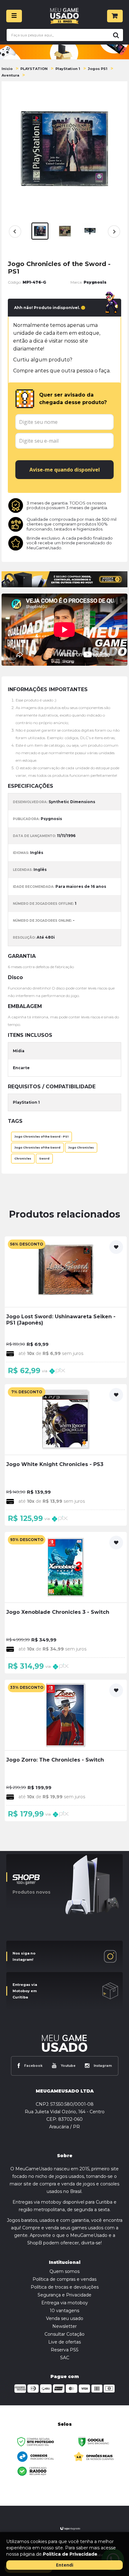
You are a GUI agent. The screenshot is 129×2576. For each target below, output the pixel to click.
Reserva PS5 (64, 2350)
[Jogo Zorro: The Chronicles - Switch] (66, 1750)
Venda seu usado (65, 2318)
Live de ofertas (64, 2342)
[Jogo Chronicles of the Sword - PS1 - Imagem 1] (40, 231)
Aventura (10, 75)
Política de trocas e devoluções (65, 2287)
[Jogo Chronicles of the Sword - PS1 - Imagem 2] (65, 231)
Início (7, 69)
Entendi (65, 2565)
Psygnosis (95, 282)
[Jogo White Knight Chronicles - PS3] (66, 1455)
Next (113, 235)
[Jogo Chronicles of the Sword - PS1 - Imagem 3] (90, 231)
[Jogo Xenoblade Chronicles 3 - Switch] (66, 1603)
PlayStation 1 (68, 69)
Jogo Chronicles (81, 1148)
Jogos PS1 (98, 69)
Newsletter (64, 2326)
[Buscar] (115, 35)
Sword (44, 1159)
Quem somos (64, 2271)
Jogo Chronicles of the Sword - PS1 (41, 1137)
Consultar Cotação (64, 2334)
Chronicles (23, 1159)
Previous (15, 232)
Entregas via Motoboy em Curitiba (25, 1991)
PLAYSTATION (34, 69)
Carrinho (115, 16)
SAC (65, 2358)
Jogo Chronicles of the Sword (37, 1148)
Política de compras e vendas (64, 2279)
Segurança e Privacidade (64, 2295)
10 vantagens (64, 2311)
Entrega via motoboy (65, 2303)
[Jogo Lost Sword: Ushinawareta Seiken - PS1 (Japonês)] (66, 1307)
